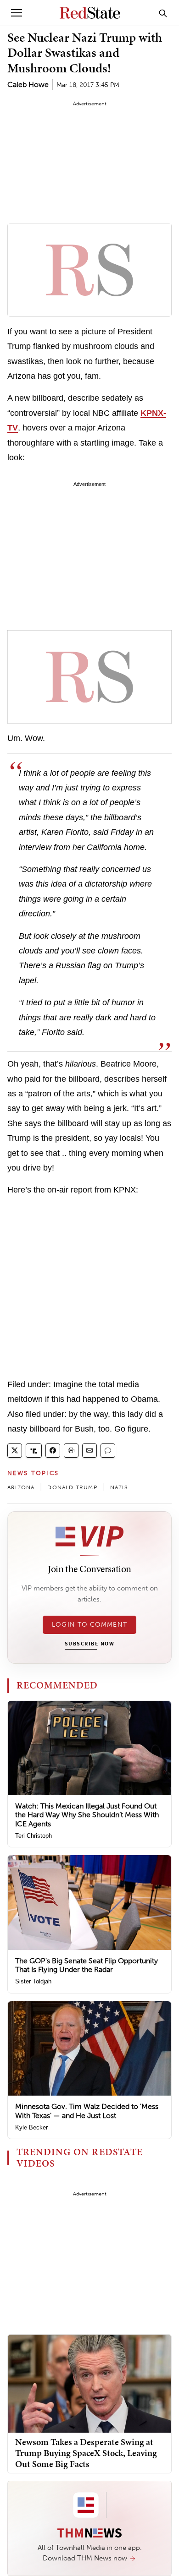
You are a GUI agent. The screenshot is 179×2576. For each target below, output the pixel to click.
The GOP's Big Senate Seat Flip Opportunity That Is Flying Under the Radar (87, 1965)
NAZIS (119, 1487)
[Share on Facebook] (53, 1451)
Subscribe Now (89, 1644)
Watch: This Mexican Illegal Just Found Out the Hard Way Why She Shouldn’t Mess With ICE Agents (87, 1815)
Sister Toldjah (33, 1981)
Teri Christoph (34, 1836)
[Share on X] (15, 1451)
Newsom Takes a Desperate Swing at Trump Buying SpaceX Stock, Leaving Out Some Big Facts (86, 2453)
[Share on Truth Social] (34, 1451)
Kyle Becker (31, 2127)
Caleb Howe (28, 84)
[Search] (163, 13)
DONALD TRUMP (72, 1487)
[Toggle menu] (17, 13)
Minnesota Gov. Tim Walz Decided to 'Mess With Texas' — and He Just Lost (87, 2111)
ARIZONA (21, 1487)
